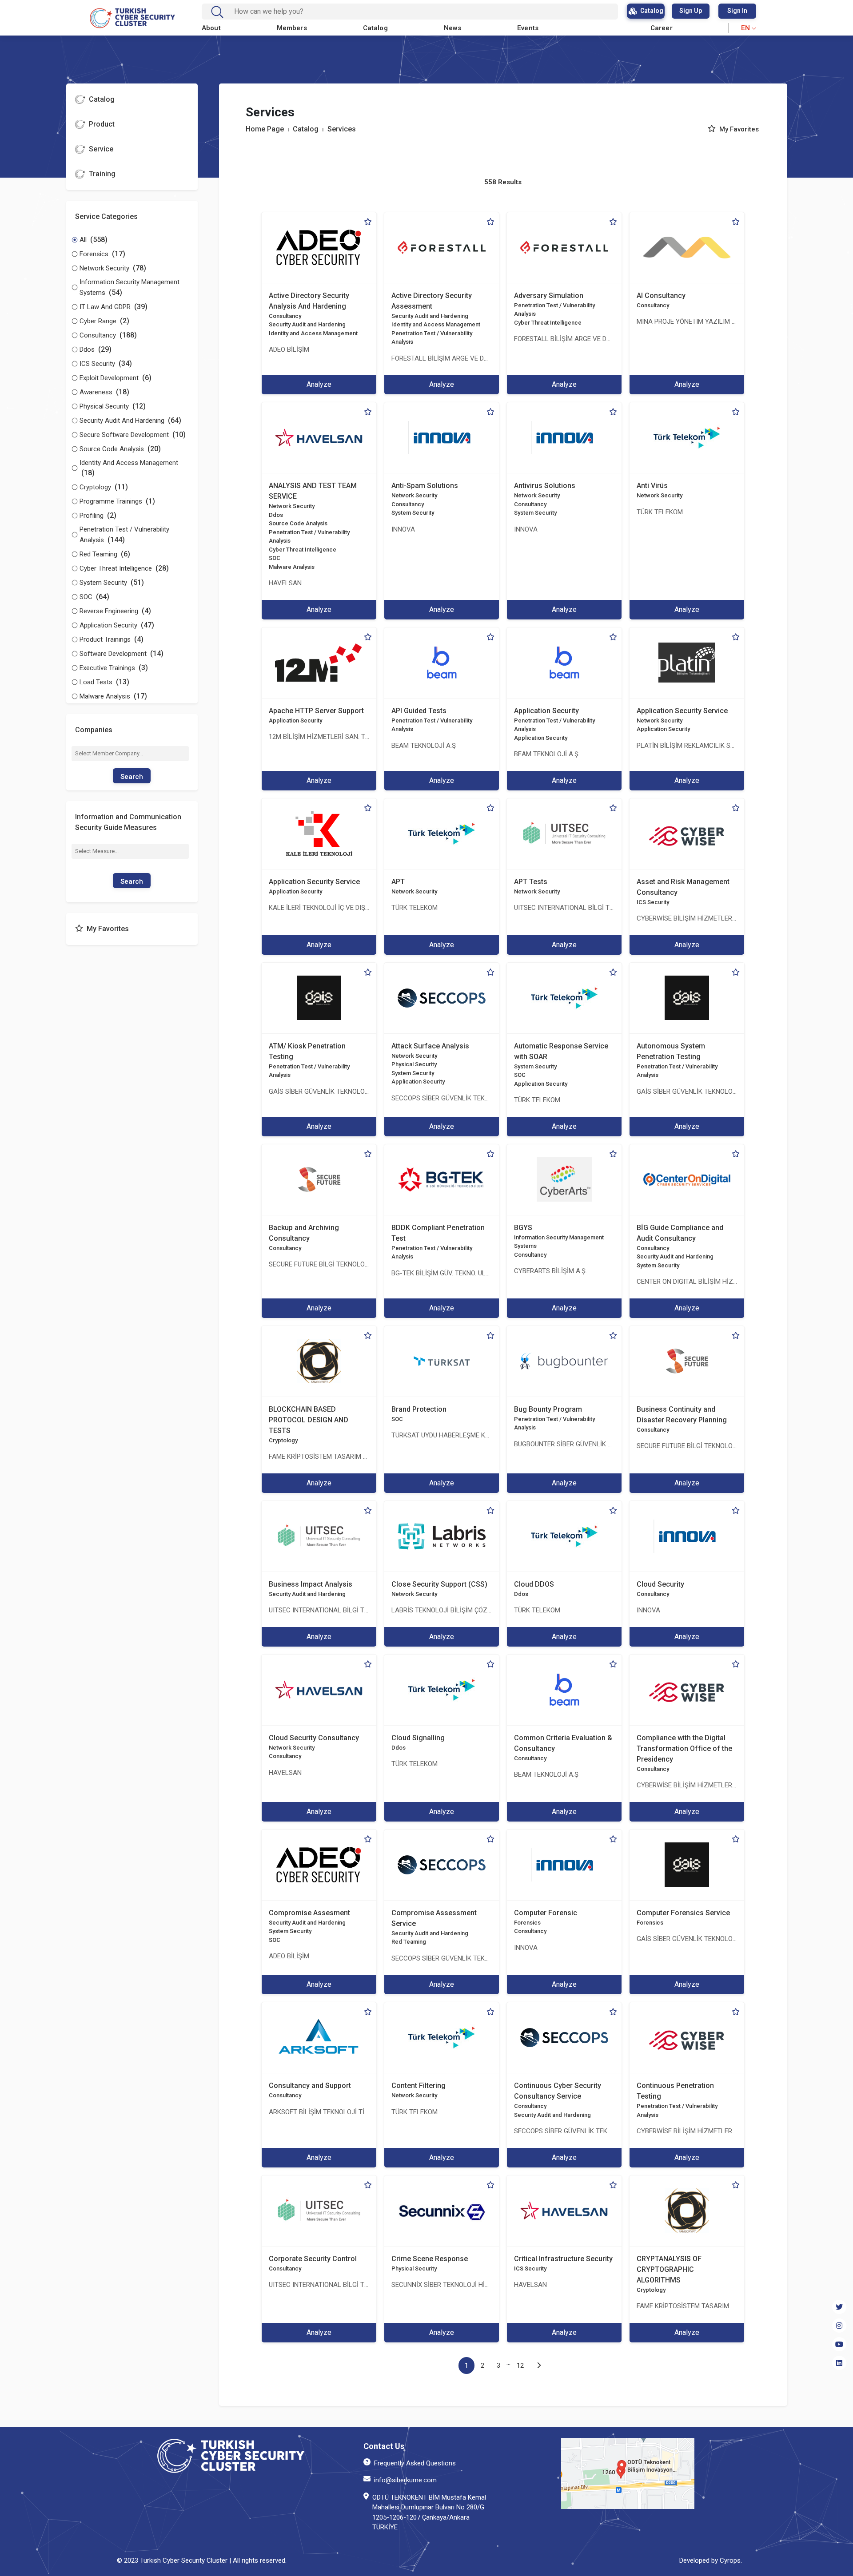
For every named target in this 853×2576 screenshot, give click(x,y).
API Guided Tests (419, 711)
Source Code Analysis (298, 523)
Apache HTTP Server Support (316, 711)
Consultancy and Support (310, 2086)
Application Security (295, 720)
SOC (275, 558)
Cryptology (283, 1440)
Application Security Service (682, 711)
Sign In (737, 11)
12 (520, 2366)
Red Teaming (409, 1942)
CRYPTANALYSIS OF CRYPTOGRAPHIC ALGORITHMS (669, 2269)
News (453, 28)
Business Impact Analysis (311, 1584)
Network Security (292, 506)
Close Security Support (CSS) (439, 1584)
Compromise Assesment (309, 1913)
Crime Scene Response (430, 2259)
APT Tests (531, 882)
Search (132, 777)
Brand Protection (419, 1409)
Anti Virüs (652, 486)
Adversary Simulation (549, 296)
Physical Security (414, 1064)
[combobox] (416, 12)
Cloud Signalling (418, 1738)
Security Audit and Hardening (307, 324)
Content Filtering (419, 2086)
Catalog (375, 28)
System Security (413, 513)
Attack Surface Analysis (430, 1046)
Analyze (319, 384)
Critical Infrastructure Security (563, 2259)
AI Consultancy (661, 296)
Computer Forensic (546, 1913)
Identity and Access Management (313, 333)
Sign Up (691, 11)
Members (292, 28)
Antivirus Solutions (545, 486)
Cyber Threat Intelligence (548, 323)
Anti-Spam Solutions (425, 486)
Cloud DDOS (534, 1584)
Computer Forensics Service (683, 1913)
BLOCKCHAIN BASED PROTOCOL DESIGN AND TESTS (309, 1420)
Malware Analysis (292, 567)
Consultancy (285, 316)
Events (528, 28)
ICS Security (653, 902)
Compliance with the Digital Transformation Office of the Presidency (684, 1748)
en (746, 28)
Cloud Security (660, 1584)
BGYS (523, 1228)
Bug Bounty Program (548, 1409)
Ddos (276, 515)
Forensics (527, 1923)
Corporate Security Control (313, 2259)
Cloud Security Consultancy (314, 1738)
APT (398, 882)
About (211, 28)
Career (662, 28)
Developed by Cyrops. (711, 2560)
